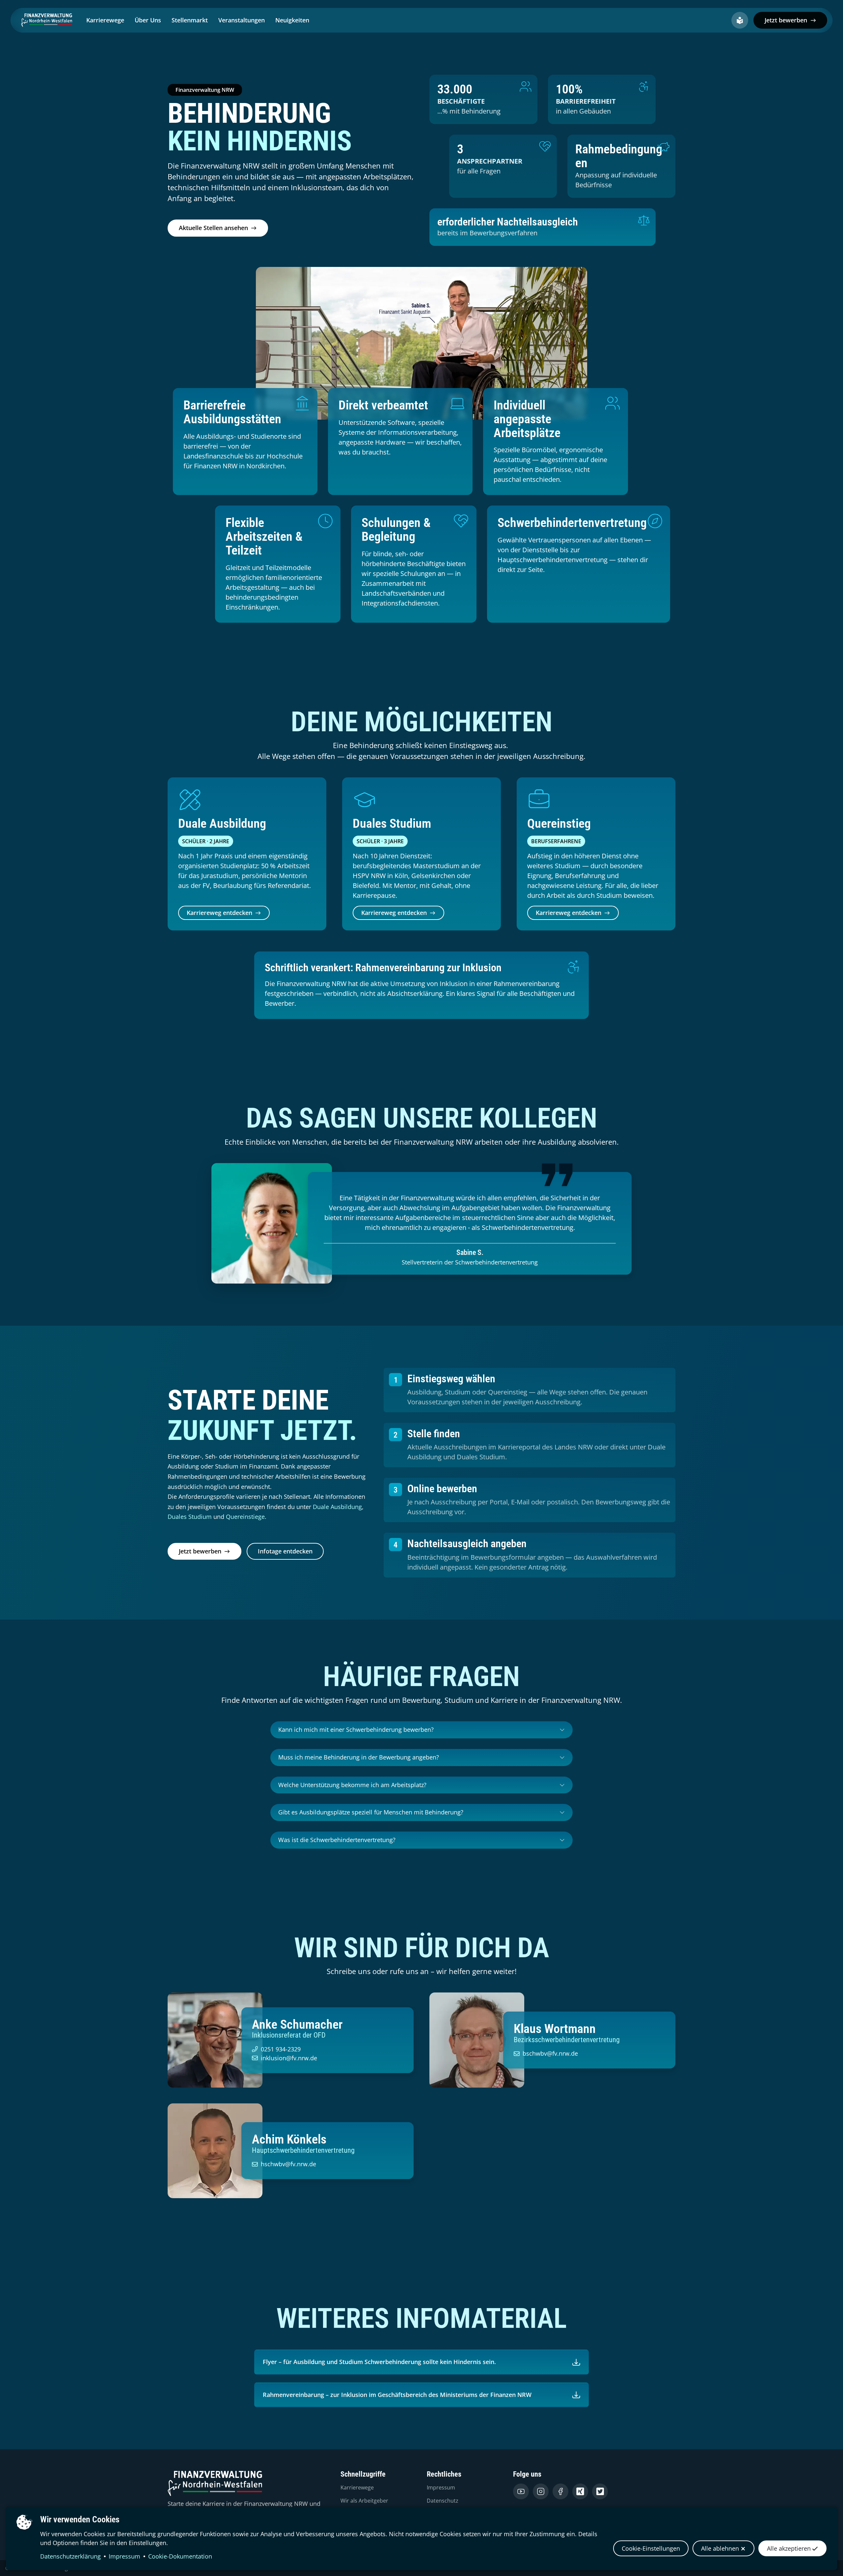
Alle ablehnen (720, 2548)
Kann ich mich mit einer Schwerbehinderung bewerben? (356, 1730)
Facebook (560, 2491)
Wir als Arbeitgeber (364, 2501)
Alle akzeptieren (789, 2548)
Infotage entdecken (285, 1551)
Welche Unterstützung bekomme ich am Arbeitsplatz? (352, 1785)
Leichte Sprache (740, 20)
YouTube (521, 2491)
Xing (580, 2491)
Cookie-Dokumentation (180, 2556)
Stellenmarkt (190, 20)
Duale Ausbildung (337, 1507)
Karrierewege (105, 20)
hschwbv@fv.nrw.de (288, 2164)
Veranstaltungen (242, 20)
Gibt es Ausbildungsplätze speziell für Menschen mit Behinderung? (371, 1812)
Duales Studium (190, 1517)
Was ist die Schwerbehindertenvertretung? (337, 1840)
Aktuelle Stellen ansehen (213, 228)
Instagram (541, 2491)
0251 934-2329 (281, 2049)
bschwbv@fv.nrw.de (550, 2053)
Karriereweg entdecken (219, 913)
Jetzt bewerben (786, 20)
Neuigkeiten (292, 20)
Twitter (600, 2491)
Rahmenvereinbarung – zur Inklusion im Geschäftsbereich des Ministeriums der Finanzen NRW (397, 2395)
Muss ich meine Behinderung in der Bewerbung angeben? (359, 1757)
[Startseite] (48, 20)
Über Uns (148, 20)
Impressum (124, 2556)
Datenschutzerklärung (70, 2556)
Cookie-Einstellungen (651, 2548)
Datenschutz (443, 2501)
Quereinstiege (245, 1517)
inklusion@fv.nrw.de (289, 2058)
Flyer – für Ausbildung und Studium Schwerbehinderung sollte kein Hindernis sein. (379, 2362)
